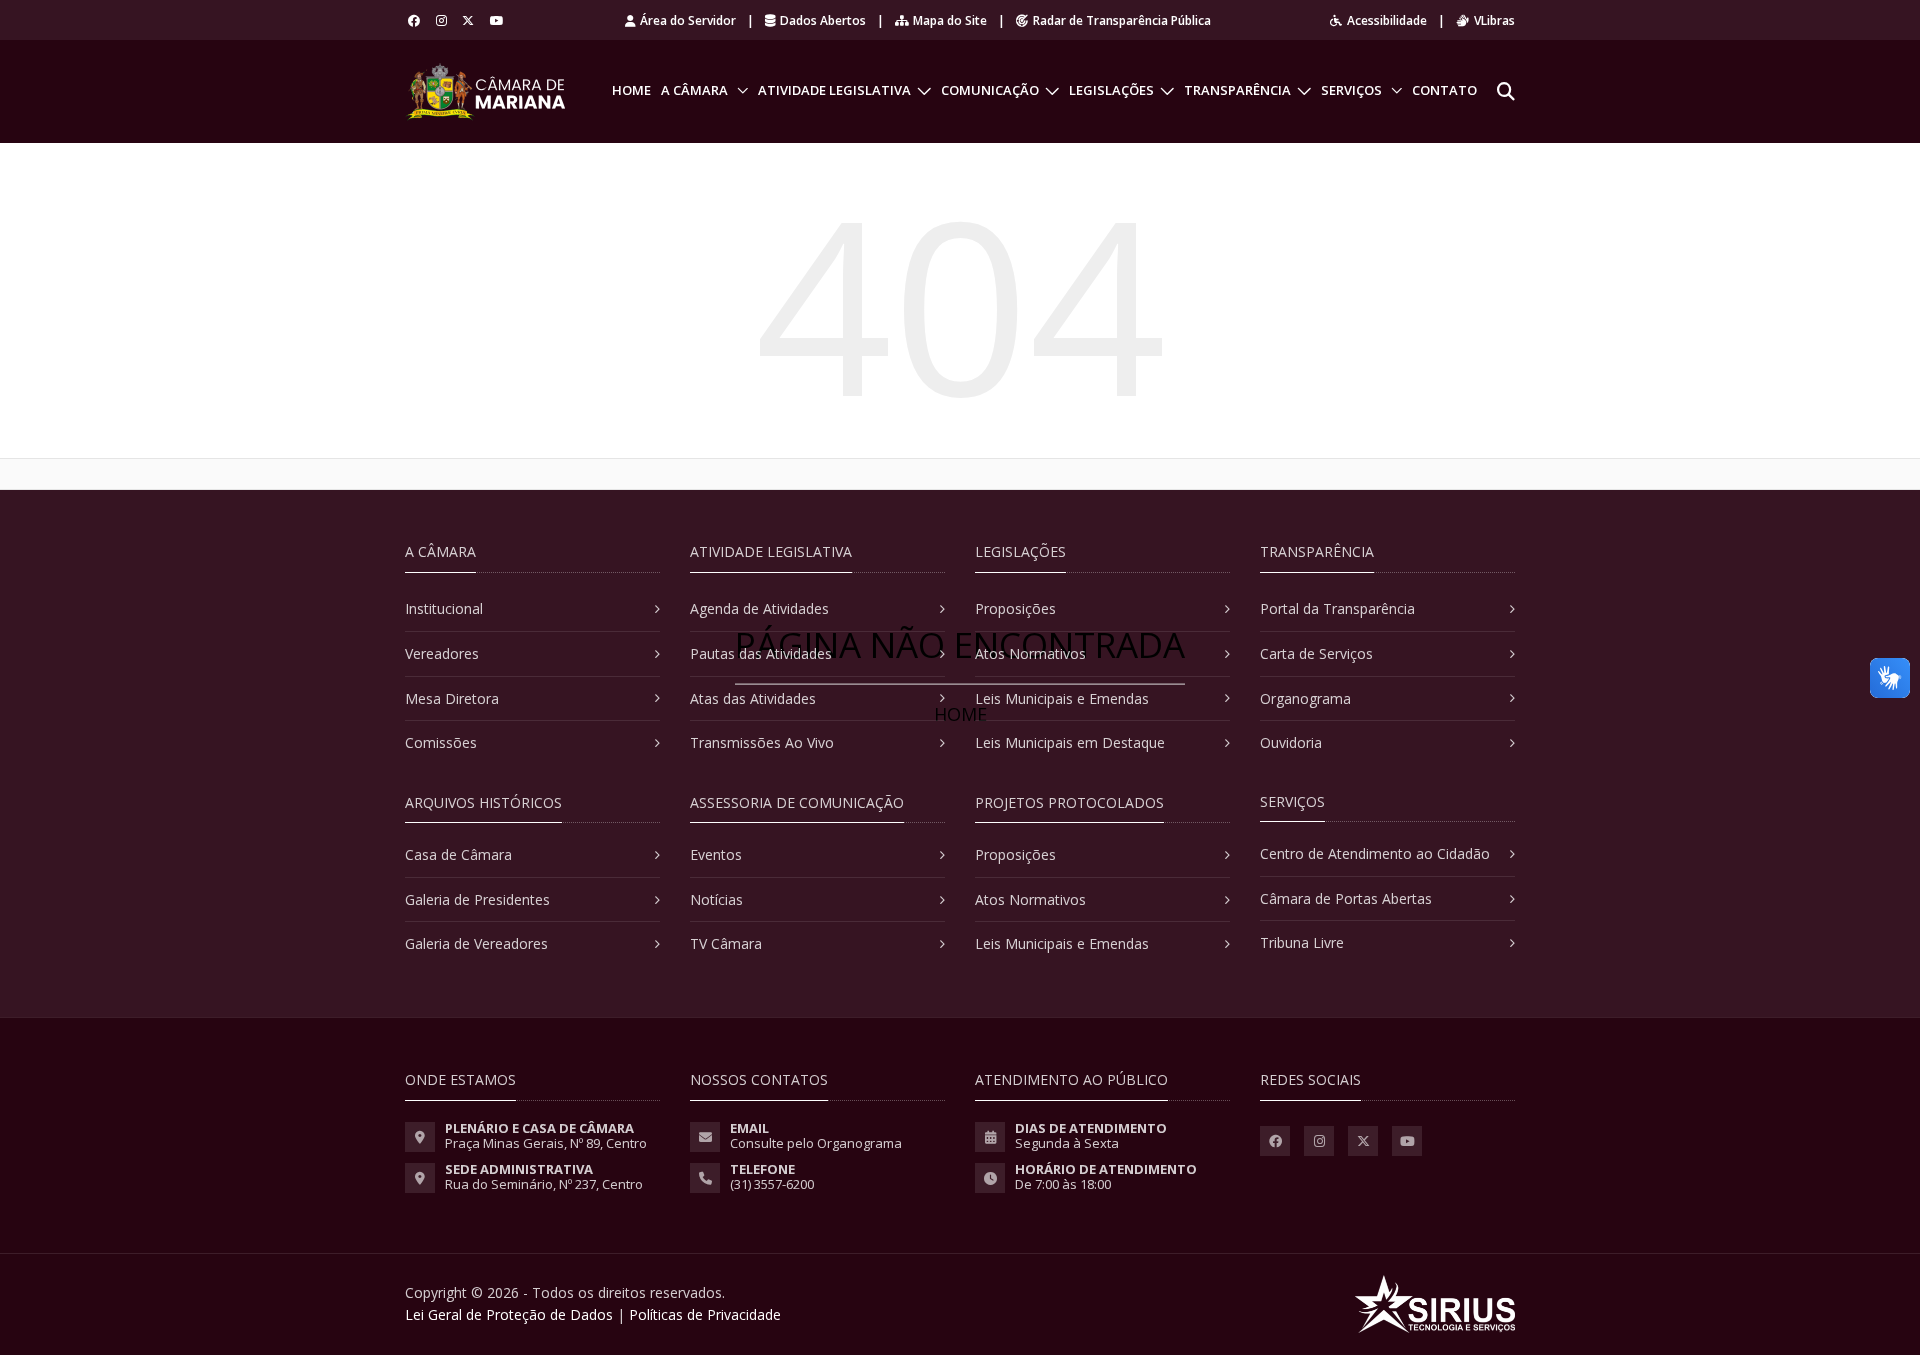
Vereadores (442, 653)
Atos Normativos (1030, 653)
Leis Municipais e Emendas (1062, 698)
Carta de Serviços (1316, 653)
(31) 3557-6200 (772, 1184)
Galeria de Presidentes (477, 899)
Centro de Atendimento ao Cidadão (1375, 853)
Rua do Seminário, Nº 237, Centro (544, 1184)
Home (631, 90)
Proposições (1015, 608)
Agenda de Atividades (759, 608)
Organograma (1305, 698)
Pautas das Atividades (761, 653)
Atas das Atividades (753, 698)
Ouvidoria (1291, 742)
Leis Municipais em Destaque (1070, 742)
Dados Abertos (823, 20)
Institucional (444, 608)
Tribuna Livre (1302, 942)
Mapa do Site (950, 20)
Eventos (716, 854)
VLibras (1494, 20)
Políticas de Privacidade (705, 1314)
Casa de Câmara (458, 854)
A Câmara (694, 90)
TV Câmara (726, 943)
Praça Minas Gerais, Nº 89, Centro (546, 1143)
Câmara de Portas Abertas (1346, 898)
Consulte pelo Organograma (816, 1143)
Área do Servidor (688, 20)
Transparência (1237, 90)
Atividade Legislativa (834, 90)
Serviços (1351, 90)
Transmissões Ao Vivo (762, 742)
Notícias (716, 899)
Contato (1444, 90)
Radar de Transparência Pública (1122, 20)
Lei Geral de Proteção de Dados (509, 1314)
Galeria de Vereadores (476, 943)
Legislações (1111, 90)
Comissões (441, 742)
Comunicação (990, 90)
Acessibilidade (1387, 20)
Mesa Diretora (452, 698)
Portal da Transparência (1337, 608)
